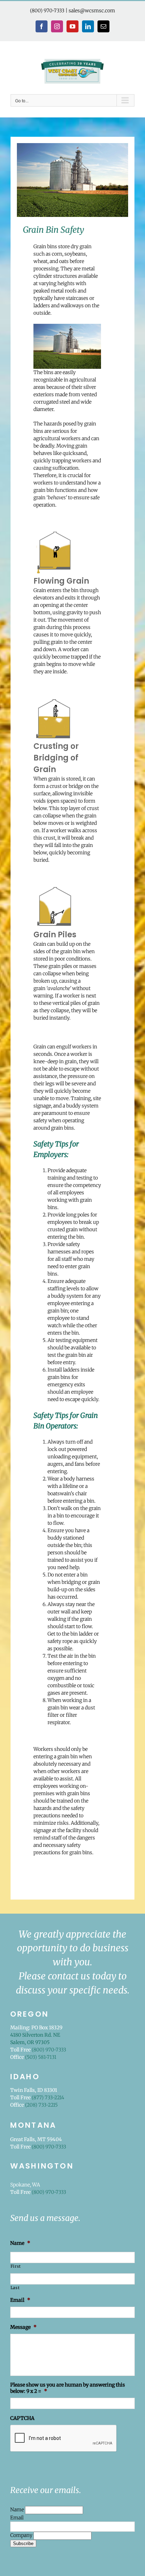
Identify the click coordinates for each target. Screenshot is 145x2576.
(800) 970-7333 (47, 11)
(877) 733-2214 (48, 2098)
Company (22, 2535)
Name (18, 2510)
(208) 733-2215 (41, 2105)
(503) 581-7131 (41, 2057)
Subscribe (23, 2543)
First (16, 2266)
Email (17, 2518)
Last (15, 2288)
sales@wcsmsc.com (92, 11)
